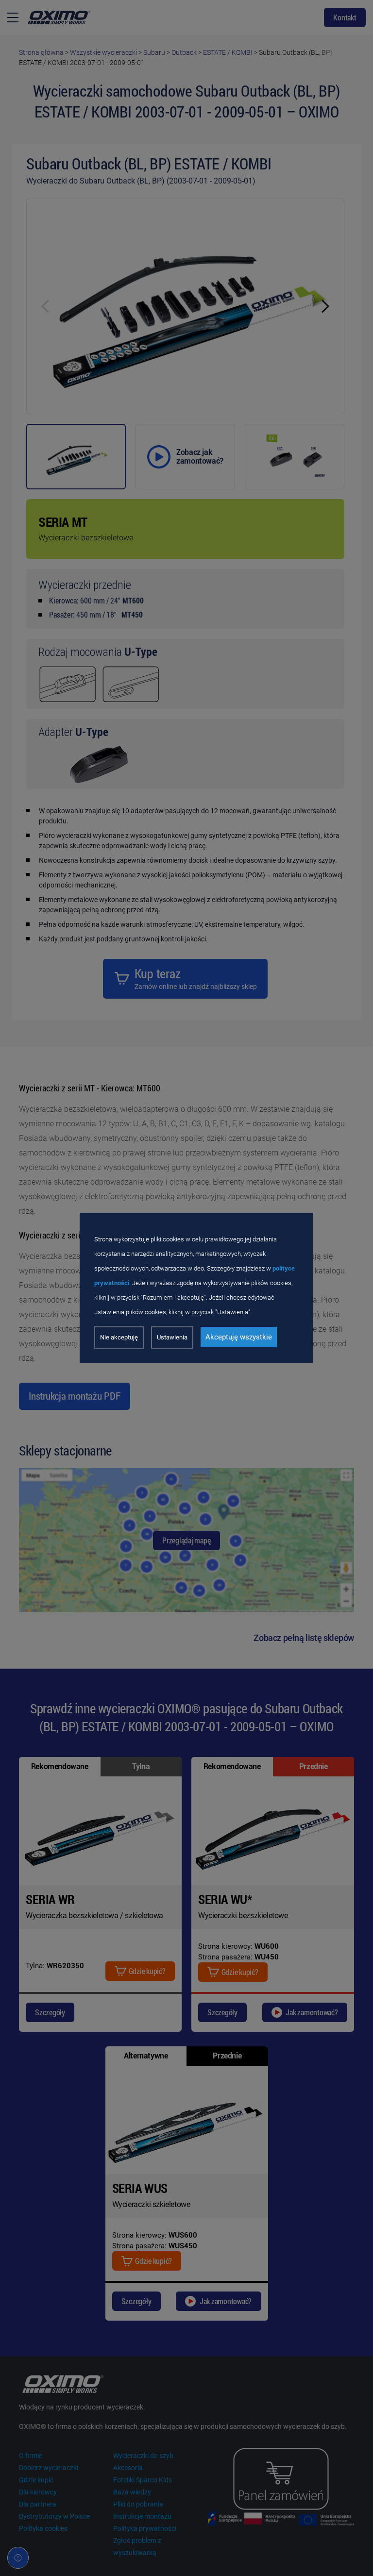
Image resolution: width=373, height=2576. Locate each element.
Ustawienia (172, 1337)
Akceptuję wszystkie (239, 1337)
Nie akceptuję (119, 1337)
